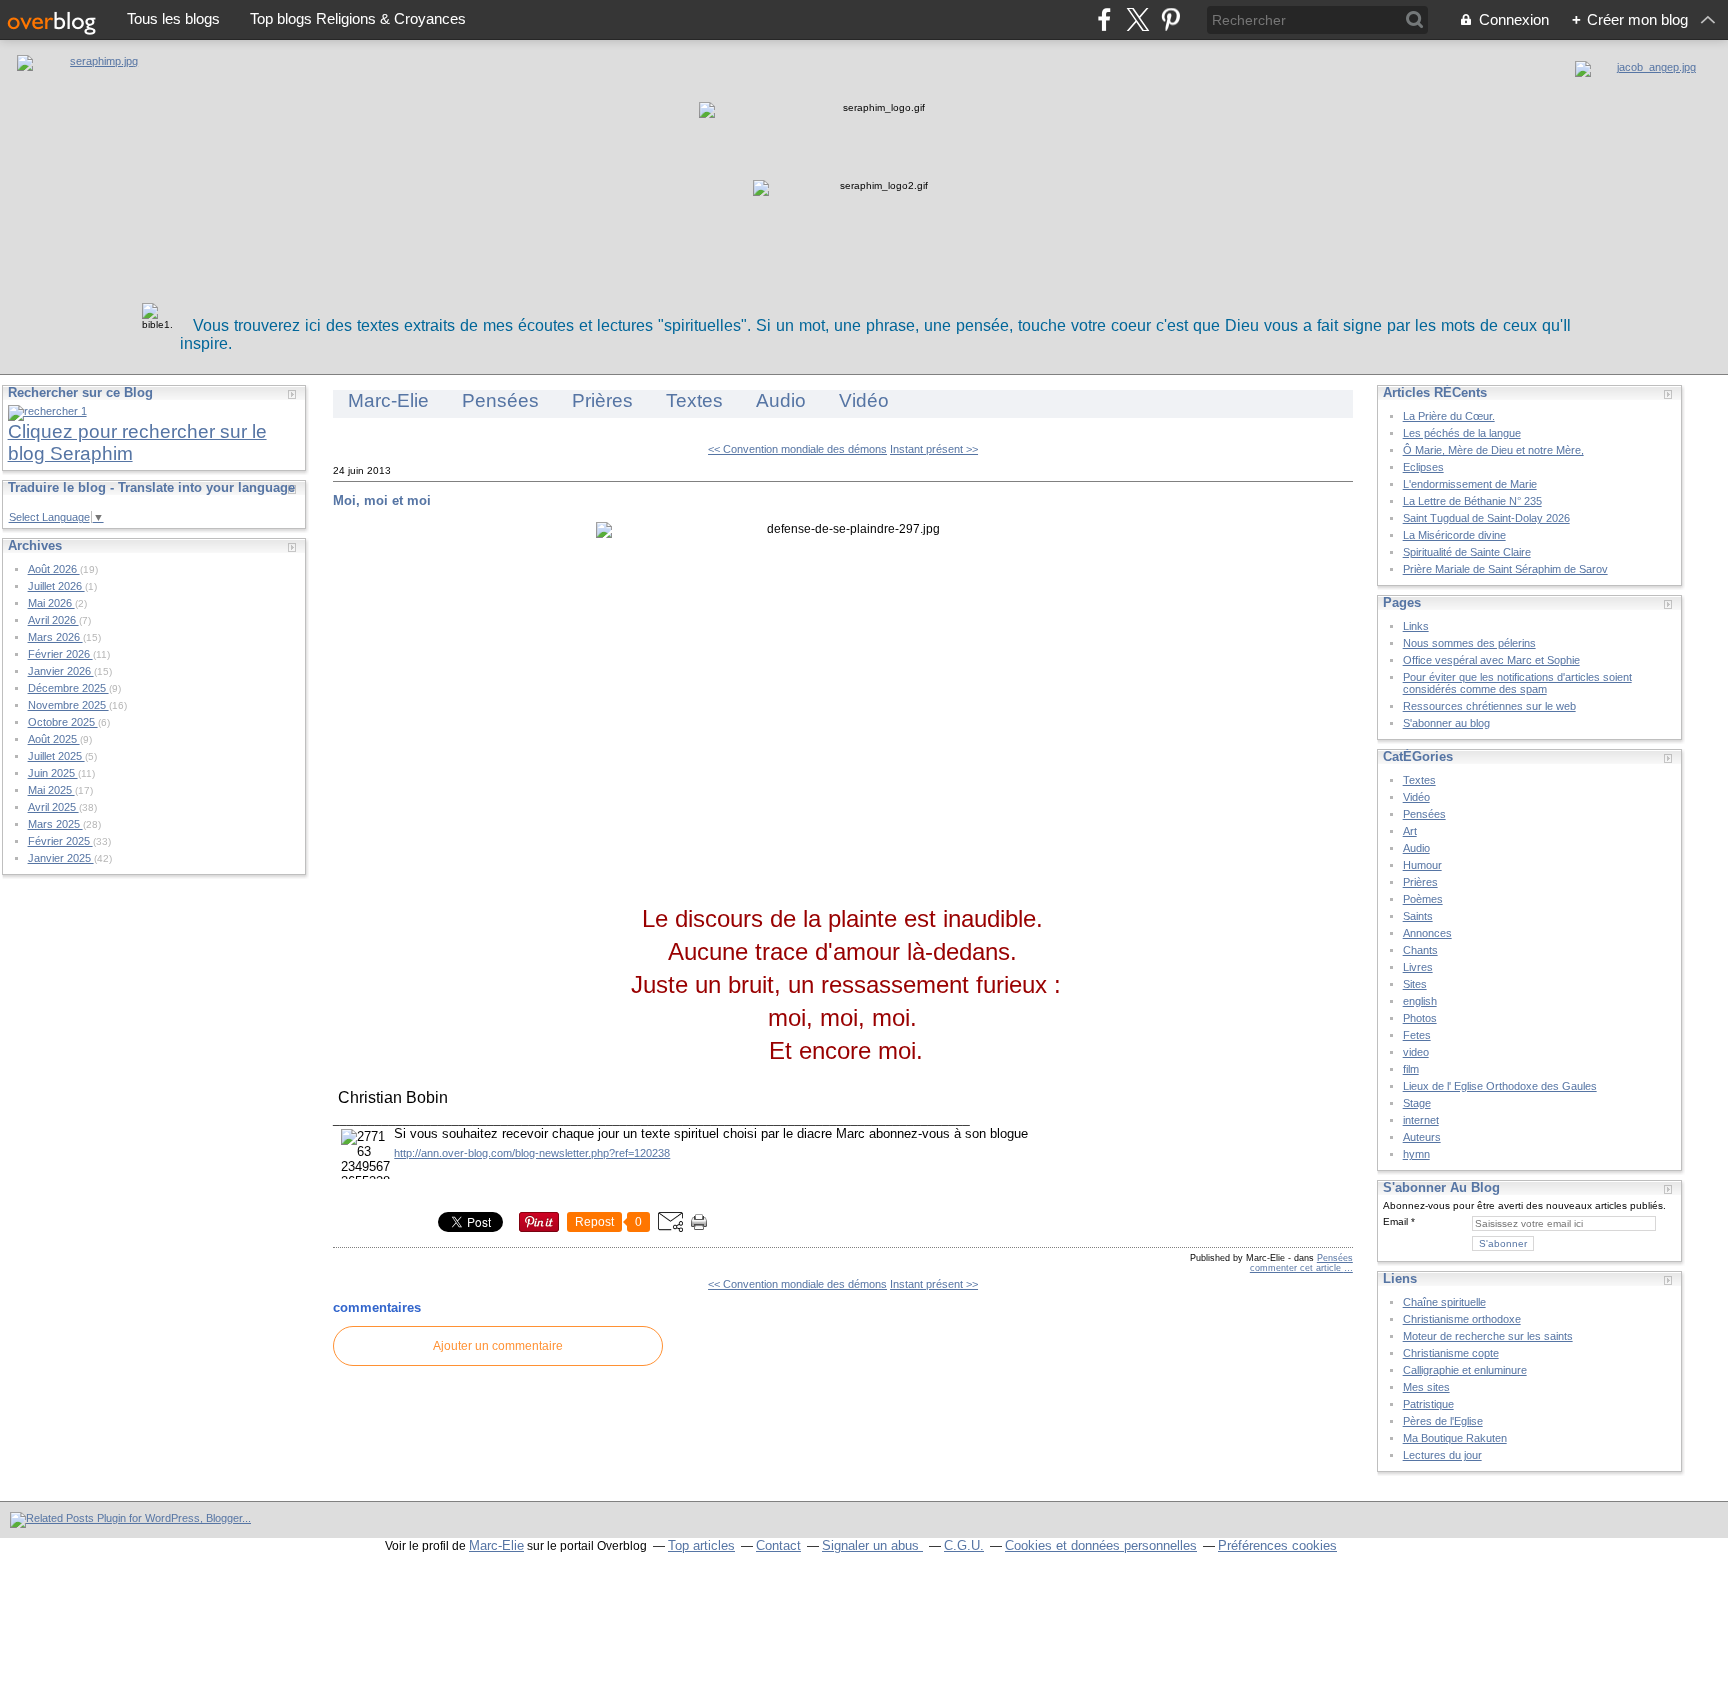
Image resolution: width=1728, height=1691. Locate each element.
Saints (1418, 916)
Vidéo (864, 400)
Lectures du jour (1442, 1455)
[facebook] (1104, 19)
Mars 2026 (55, 637)
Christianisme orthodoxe (1462, 1319)
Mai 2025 (51, 790)
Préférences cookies (1277, 1545)
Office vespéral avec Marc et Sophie (1491, 660)
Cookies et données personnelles (1101, 1545)
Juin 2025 (53, 773)
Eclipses (1423, 467)
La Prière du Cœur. (1449, 416)
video (1416, 1052)
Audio (781, 400)
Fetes (1417, 1035)
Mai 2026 (51, 603)
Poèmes (1423, 899)
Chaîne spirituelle (1444, 1302)
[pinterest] (1170, 19)
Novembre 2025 (68, 705)
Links (1416, 626)
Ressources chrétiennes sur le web (1489, 706)
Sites (1415, 984)
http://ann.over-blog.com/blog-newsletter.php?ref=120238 (532, 1153)
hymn (1416, 1154)
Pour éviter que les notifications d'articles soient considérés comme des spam (1517, 683)
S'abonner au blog (1446, 723)
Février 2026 (60, 654)
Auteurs (1422, 1137)
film (1411, 1069)
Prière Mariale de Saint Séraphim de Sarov (1505, 569)
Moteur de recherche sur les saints (1488, 1336)
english (1420, 1001)
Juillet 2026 (56, 586)
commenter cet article (1297, 1268)
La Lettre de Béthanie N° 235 (1472, 501)
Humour (1422, 865)
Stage (1417, 1103)
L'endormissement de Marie (1470, 484)
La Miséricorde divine (1454, 535)
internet (1421, 1120)
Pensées (500, 400)
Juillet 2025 (56, 756)
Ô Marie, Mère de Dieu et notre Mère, (1493, 450)
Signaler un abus (872, 1545)
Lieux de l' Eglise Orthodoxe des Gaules (1500, 1086)
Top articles (701, 1545)
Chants (1420, 950)
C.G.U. (964, 1545)
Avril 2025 (53, 807)
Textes (694, 400)
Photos (1420, 1018)
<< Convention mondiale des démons (797, 449)
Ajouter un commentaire (498, 1346)
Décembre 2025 (68, 688)
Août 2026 (54, 569)
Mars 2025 (55, 824)
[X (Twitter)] (1137, 19)
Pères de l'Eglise (1443, 1421)
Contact (778, 1545)
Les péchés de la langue (1462, 433)
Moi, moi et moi (382, 500)
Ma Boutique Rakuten (1455, 1438)
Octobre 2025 (63, 722)
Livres (1418, 967)
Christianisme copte (1451, 1353)
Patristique (1428, 1404)
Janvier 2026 (61, 671)
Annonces (1427, 933)
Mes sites (1426, 1387)
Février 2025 (60, 841)
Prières (602, 400)
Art (1410, 831)
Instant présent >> (934, 449)
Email (1395, 1221)
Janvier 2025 (61, 858)
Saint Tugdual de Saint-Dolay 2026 (1486, 518)
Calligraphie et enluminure (1465, 1370)
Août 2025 (54, 739)
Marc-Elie (388, 400)
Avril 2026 (53, 620)
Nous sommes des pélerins (1469, 643)
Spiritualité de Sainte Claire (1467, 552)
